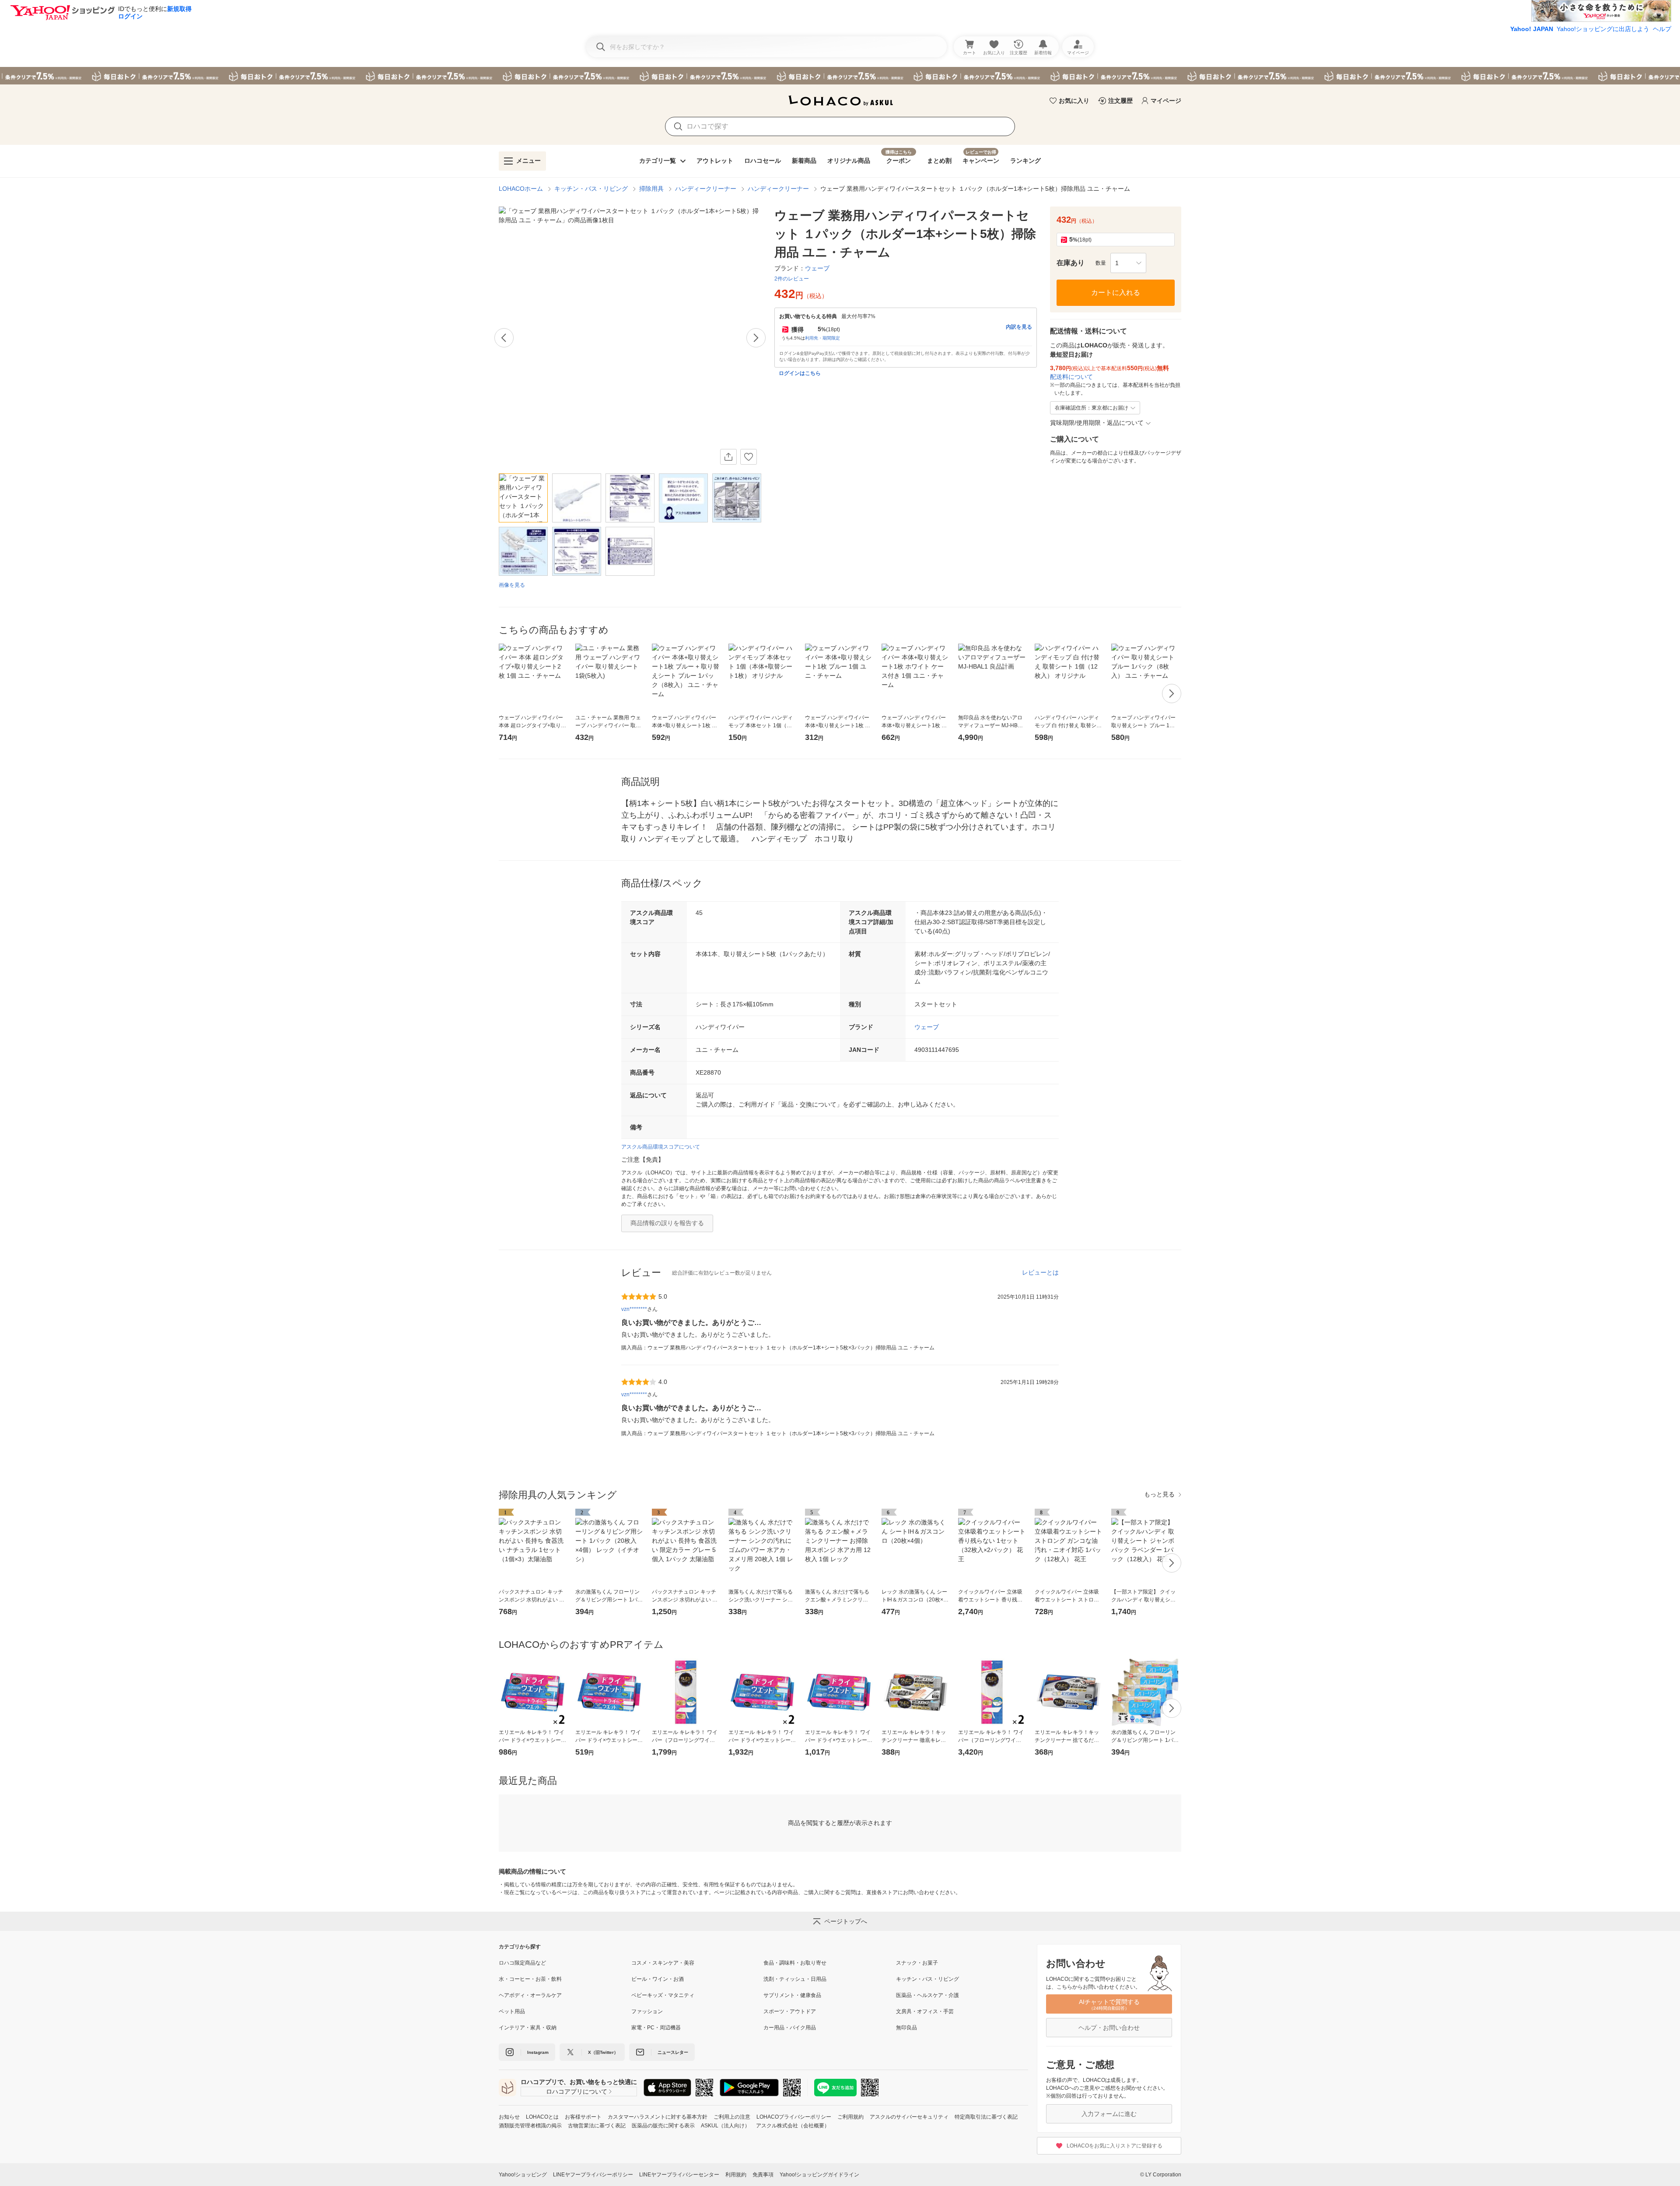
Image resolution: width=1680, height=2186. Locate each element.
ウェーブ (927, 1027)
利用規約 (736, 2175)
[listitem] (565, 1963)
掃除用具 (651, 189)
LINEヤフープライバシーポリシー (593, 2175)
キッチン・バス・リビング (591, 189)
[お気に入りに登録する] (749, 457)
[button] (1128, 263)
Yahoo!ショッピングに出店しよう (1603, 29)
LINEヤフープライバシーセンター (679, 2175)
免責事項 (763, 2175)
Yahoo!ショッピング (523, 2175)
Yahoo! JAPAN (1532, 29)
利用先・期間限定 (822, 338)
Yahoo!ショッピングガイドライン (819, 2175)
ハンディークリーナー (706, 189)
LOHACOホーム (521, 189)
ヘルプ (1662, 29)
